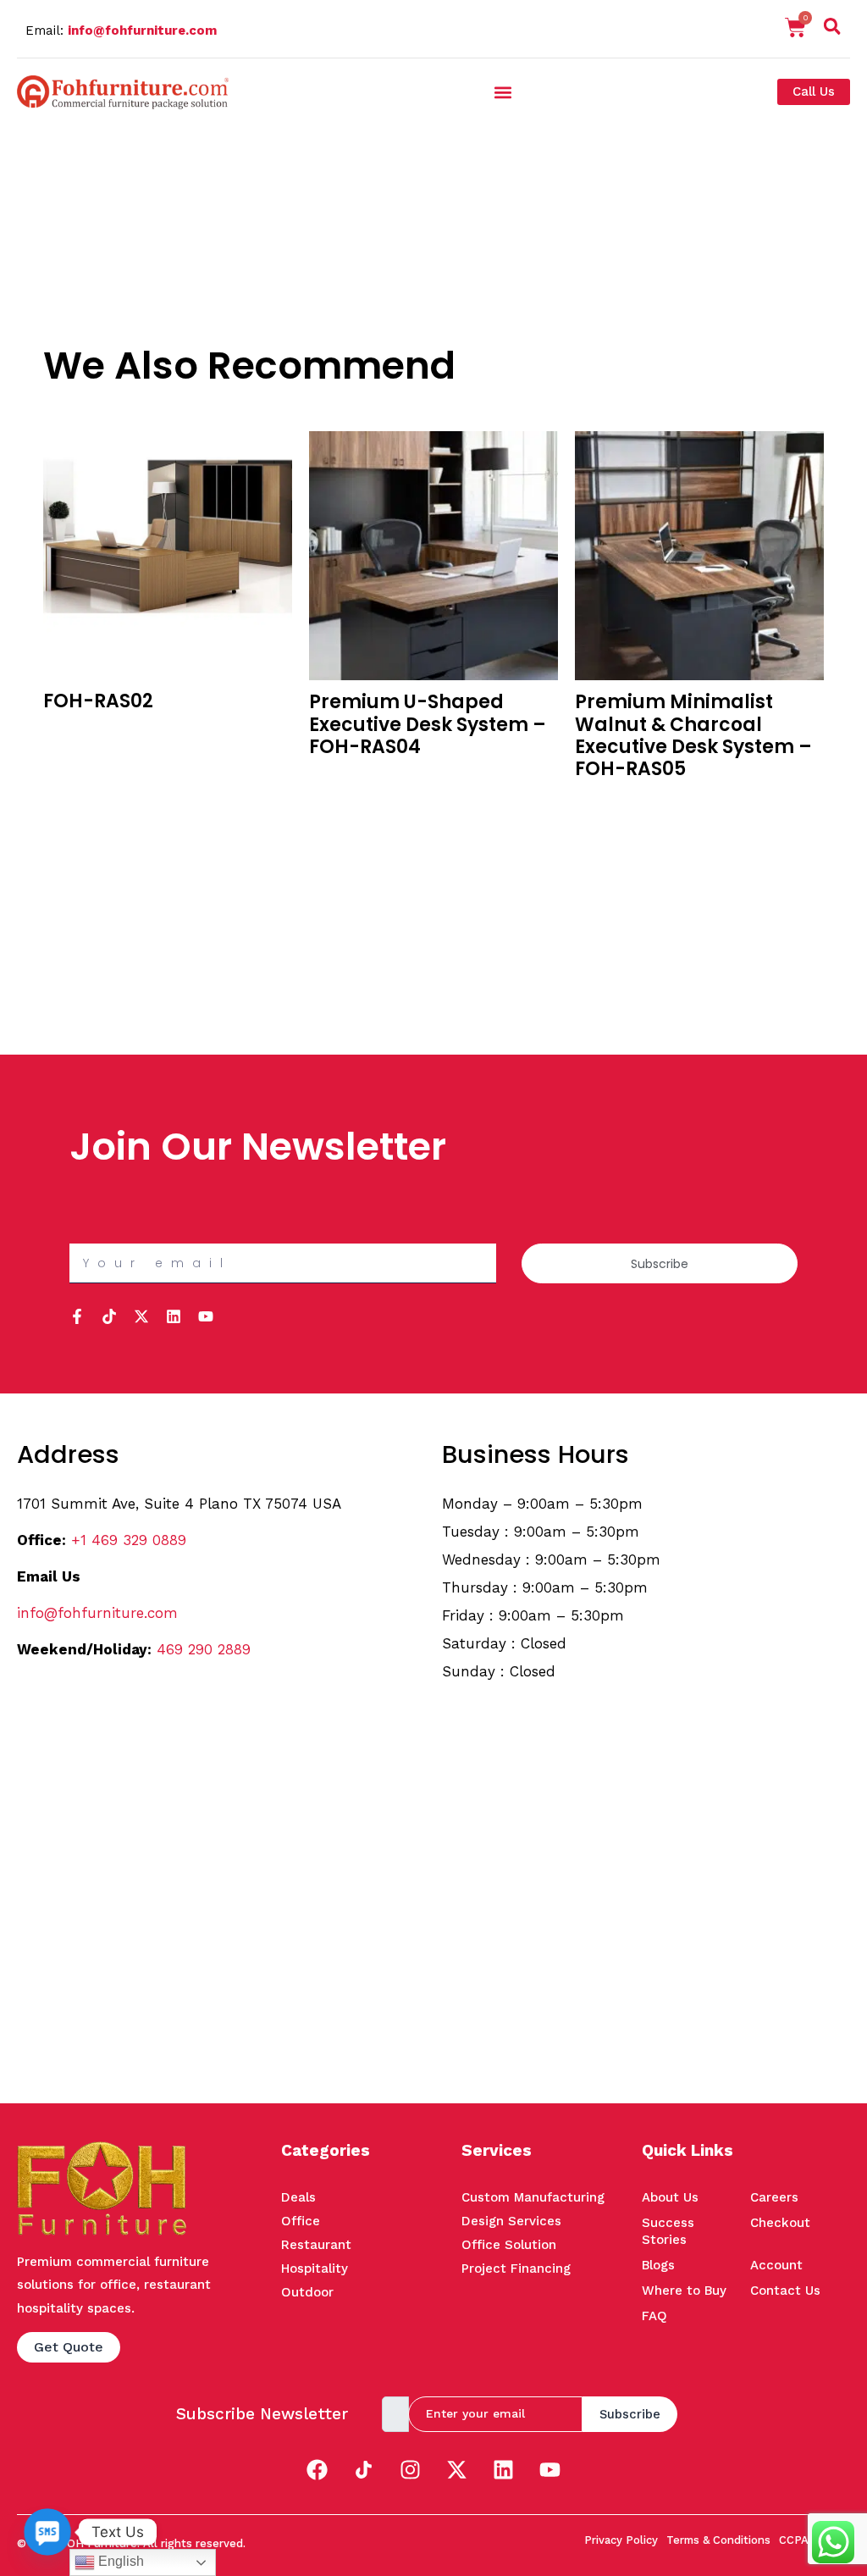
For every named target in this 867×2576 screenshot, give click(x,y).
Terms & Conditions (718, 2540)
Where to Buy (684, 2291)
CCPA (794, 2540)
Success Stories (668, 2231)
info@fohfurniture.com (142, 30)
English (119, 2561)
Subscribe (630, 2414)
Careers (774, 2197)
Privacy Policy (621, 2540)
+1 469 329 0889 (129, 1540)
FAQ (654, 2316)
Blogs (658, 2265)
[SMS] (47, 2532)
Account (776, 2265)
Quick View (75, 758)
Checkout (780, 2223)
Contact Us (785, 2291)
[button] (832, 30)
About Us (670, 2197)
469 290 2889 (204, 1649)
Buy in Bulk (75, 734)
